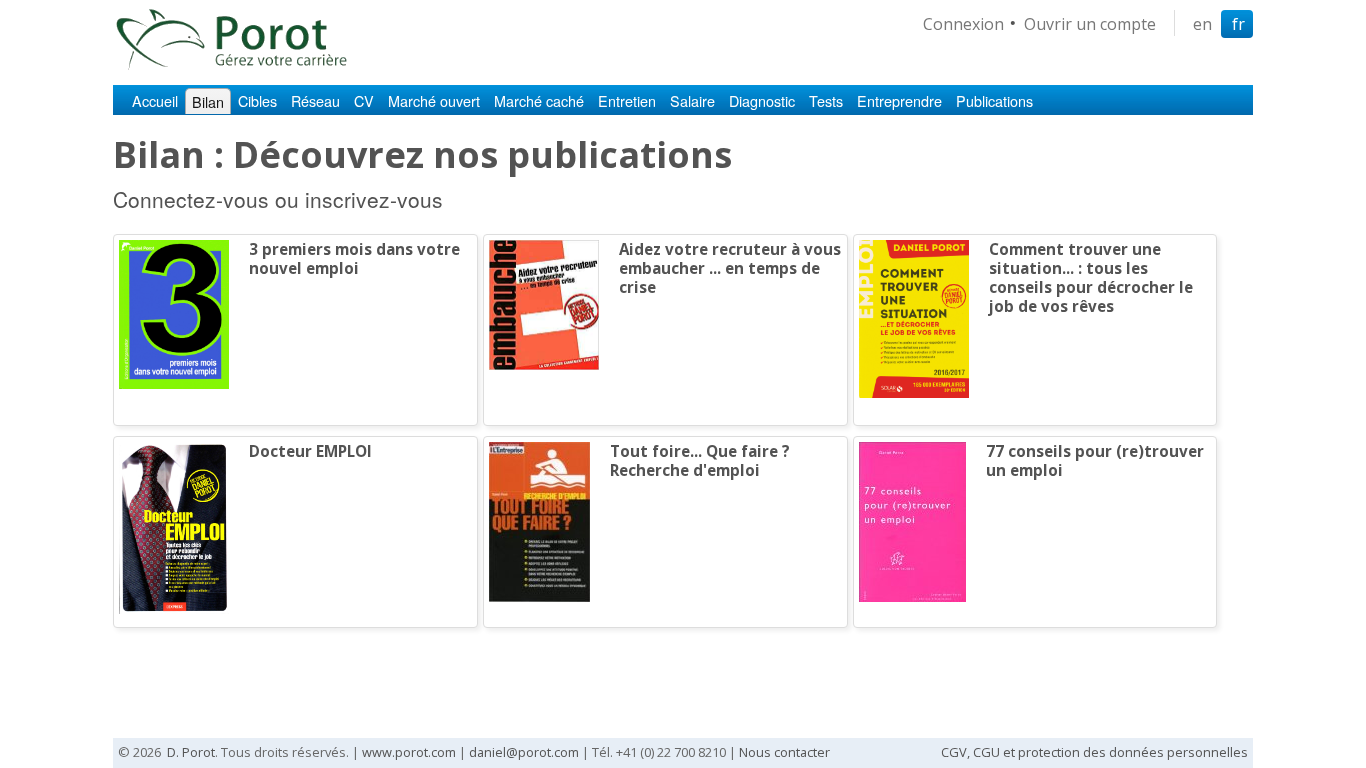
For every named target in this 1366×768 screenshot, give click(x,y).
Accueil (155, 100)
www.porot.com (409, 752)
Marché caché (539, 100)
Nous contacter (784, 752)
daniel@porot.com (524, 752)
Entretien (627, 100)
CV (364, 100)
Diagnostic (762, 100)
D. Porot (191, 752)
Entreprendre (899, 100)
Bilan (208, 101)
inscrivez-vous (374, 199)
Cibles (257, 100)
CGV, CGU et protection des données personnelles (1094, 752)
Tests (826, 100)
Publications (994, 100)
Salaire (692, 100)
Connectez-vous (191, 199)
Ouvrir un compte (1090, 24)
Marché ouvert (434, 100)
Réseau (315, 100)
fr (1238, 24)
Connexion (963, 24)
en (1202, 24)
